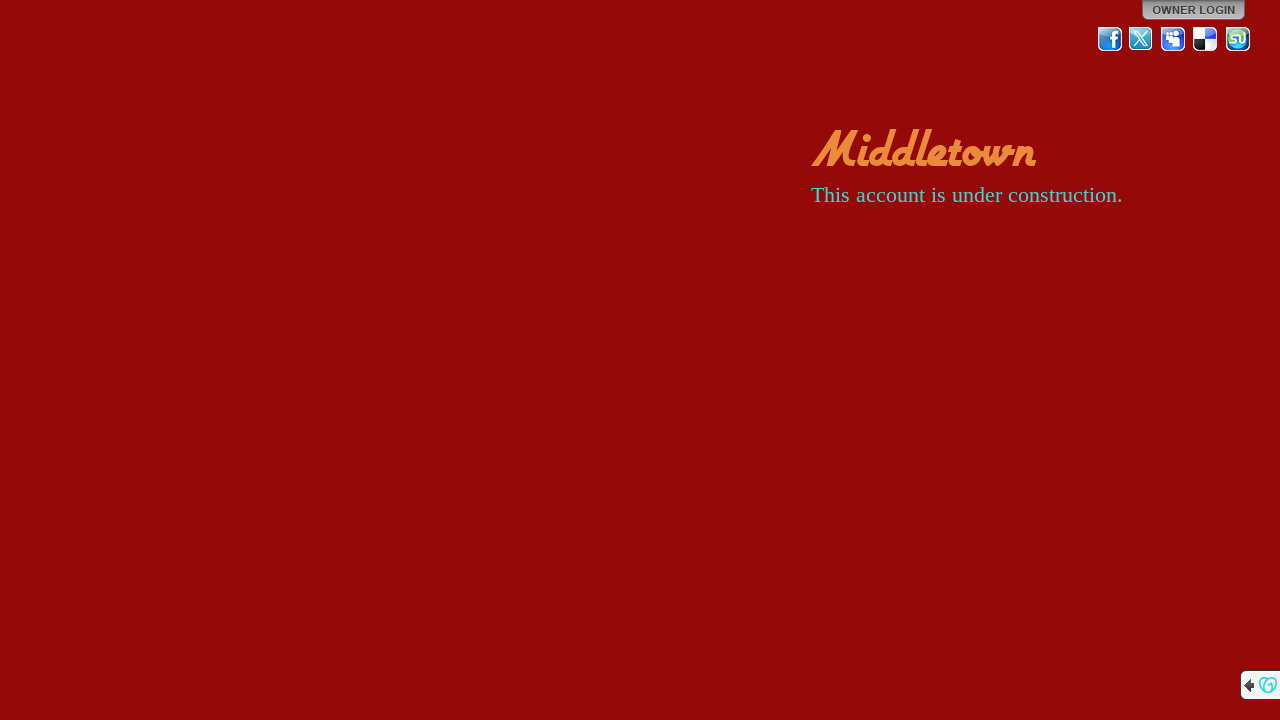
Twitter (1142, 39)
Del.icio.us (1206, 39)
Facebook (1110, 39)
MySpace (1174, 39)
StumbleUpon (1238, 39)
